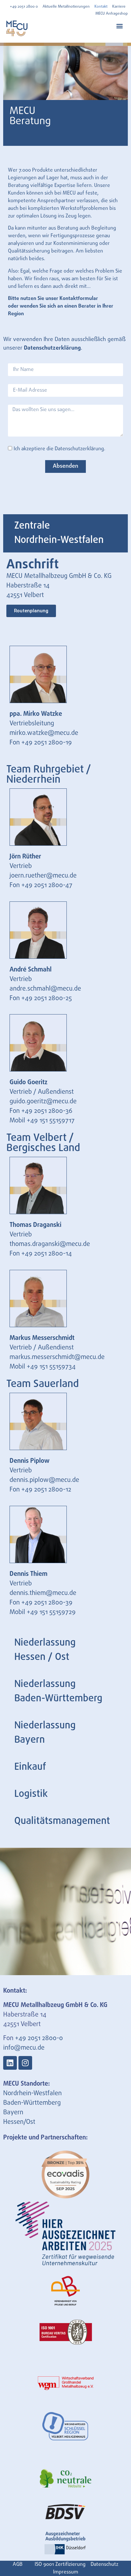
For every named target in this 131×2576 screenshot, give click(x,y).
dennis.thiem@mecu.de (43, 1593)
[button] (119, 26)
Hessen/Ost (19, 2122)
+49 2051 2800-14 (47, 1254)
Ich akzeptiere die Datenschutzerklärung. (59, 449)
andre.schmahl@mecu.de (45, 989)
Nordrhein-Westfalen (32, 2093)
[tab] (65, 533)
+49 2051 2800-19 (47, 743)
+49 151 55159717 (51, 1121)
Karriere (119, 7)
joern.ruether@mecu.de (43, 876)
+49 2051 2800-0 (39, 2038)
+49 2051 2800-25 (47, 998)
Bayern (13, 2113)
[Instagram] (25, 2063)
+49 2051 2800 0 (24, 7)
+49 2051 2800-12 (46, 1490)
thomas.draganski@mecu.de (50, 1244)
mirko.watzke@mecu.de (44, 733)
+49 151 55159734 (51, 1367)
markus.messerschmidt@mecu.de (57, 1357)
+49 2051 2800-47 (47, 885)
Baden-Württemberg (32, 2103)
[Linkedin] (10, 2063)
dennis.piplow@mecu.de (44, 1480)
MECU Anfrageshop (112, 14)
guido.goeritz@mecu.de (43, 1102)
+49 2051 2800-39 (47, 1603)
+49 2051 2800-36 (47, 1111)
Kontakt (101, 7)
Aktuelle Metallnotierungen (66, 7)
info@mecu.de (24, 2048)
